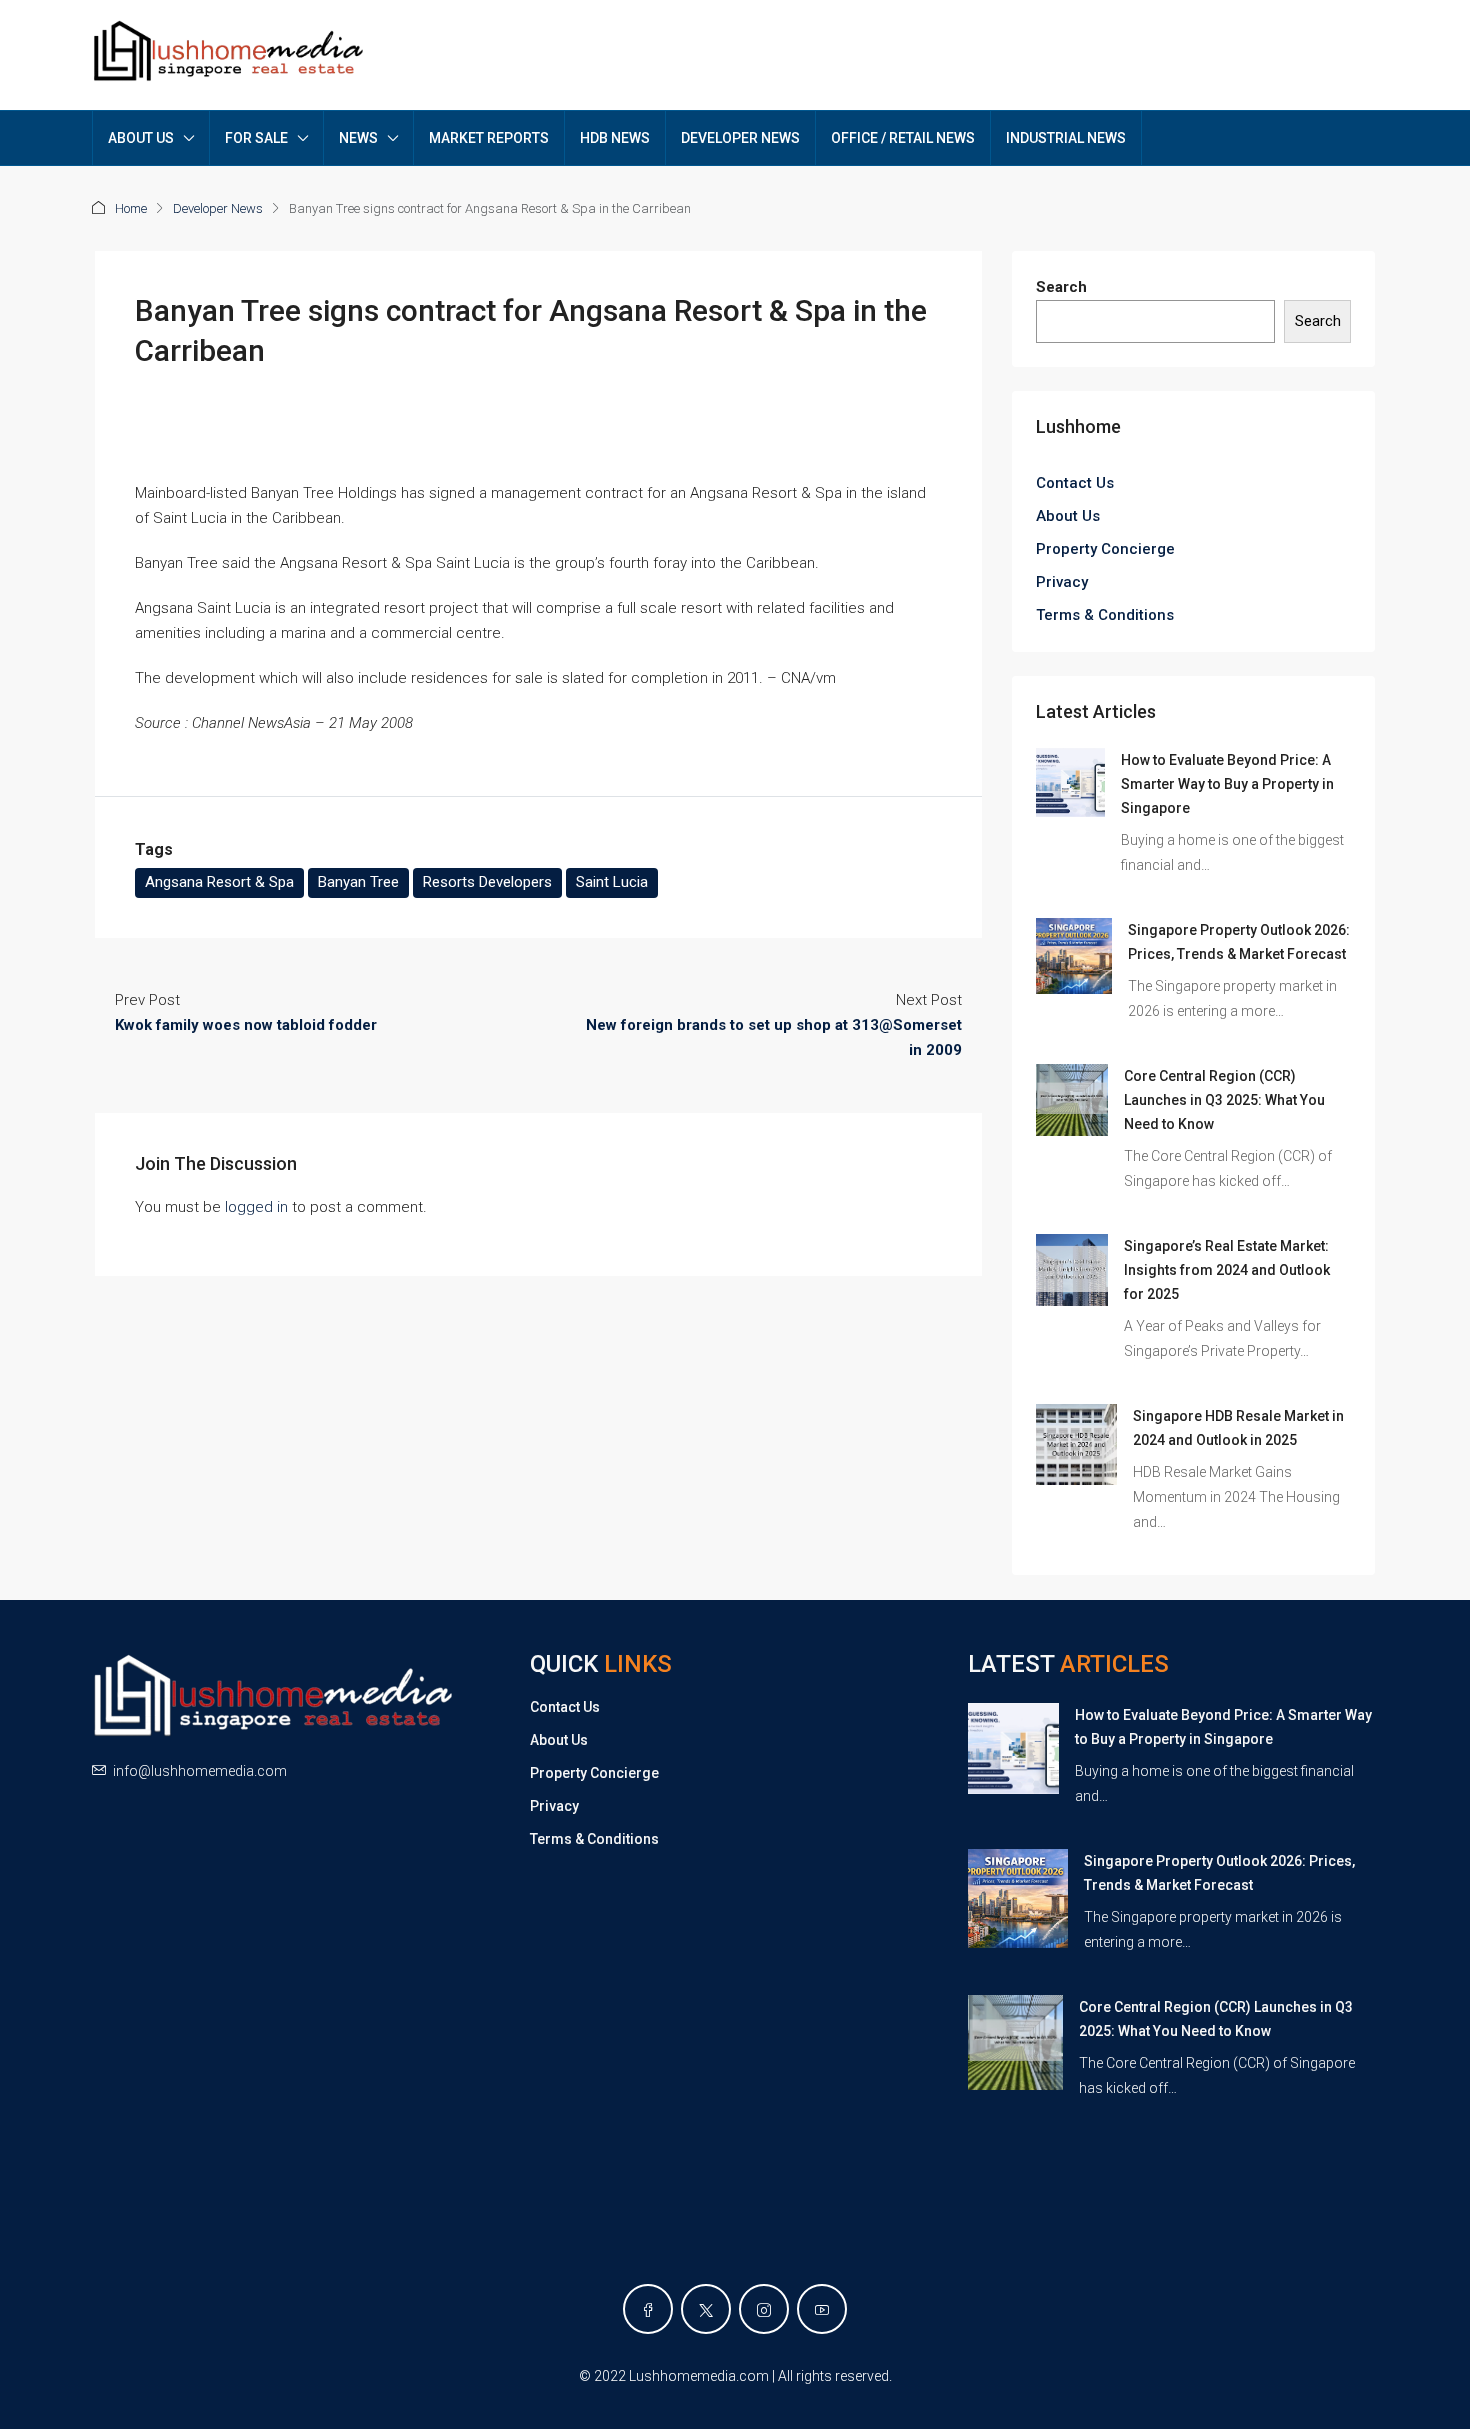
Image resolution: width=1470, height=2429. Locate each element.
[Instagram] (764, 2309)
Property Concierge (1105, 549)
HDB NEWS (615, 138)
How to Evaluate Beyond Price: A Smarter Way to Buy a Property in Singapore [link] (1227, 784)
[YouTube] (822, 2309)
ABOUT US (141, 138)
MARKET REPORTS (489, 138)
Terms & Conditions (1105, 615)
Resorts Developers (487, 882)
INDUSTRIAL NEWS (1066, 138)
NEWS (358, 138)
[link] (1070, 782)
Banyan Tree (358, 882)
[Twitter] (706, 2309)
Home (131, 208)
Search (1061, 287)
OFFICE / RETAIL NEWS (903, 138)
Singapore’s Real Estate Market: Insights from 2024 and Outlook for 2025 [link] (1227, 1270)
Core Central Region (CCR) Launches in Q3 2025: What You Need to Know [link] (1224, 1100)
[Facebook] (648, 2309)
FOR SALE (256, 138)
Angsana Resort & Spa (219, 882)
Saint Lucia (612, 882)
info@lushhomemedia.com (200, 1771)
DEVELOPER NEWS (740, 138)
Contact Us (1075, 483)
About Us (1068, 516)
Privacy (1062, 582)
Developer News (218, 208)
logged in (256, 1207)
